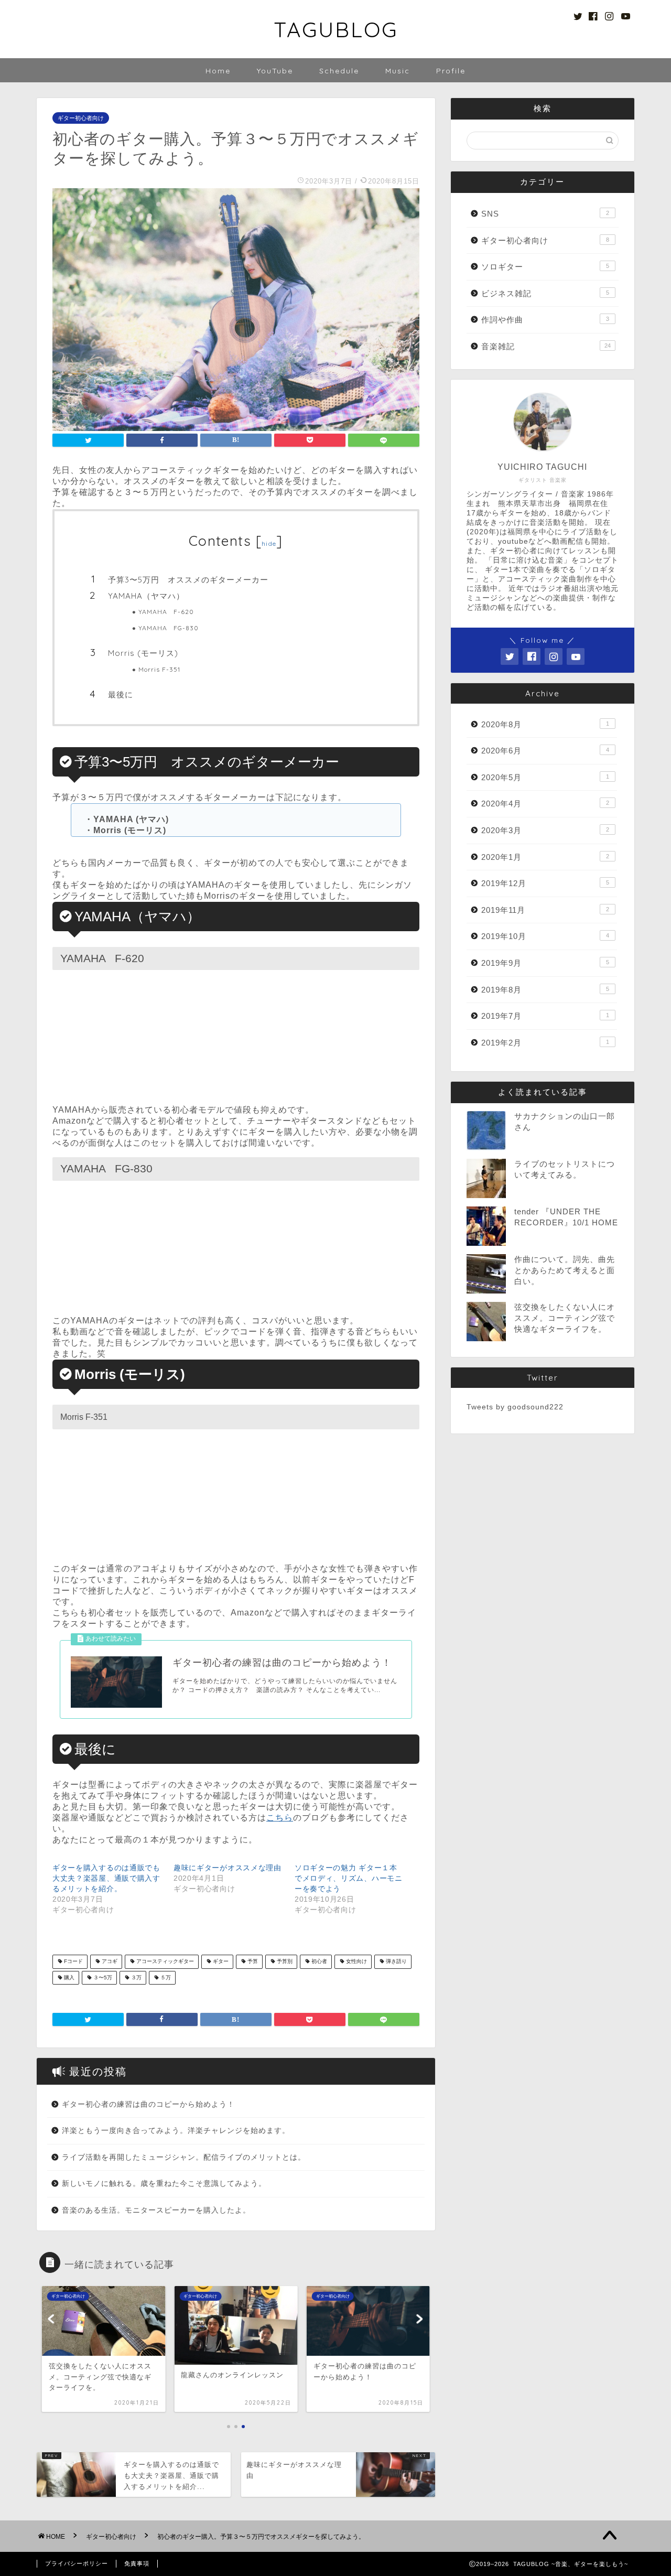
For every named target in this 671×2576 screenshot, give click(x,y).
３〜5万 (102, 1977)
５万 (165, 1977)
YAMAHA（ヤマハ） (146, 596)
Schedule (339, 71)
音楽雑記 (546, 346)
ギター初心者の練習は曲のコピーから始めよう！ (148, 2104)
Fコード (73, 1962)
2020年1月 (545, 857)
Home (218, 71)
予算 (252, 1962)
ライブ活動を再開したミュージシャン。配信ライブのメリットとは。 (184, 2157)
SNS (545, 214)
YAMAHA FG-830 (169, 628)
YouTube (275, 71)
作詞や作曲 (545, 320)
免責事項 (137, 2563)
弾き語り (396, 1962)
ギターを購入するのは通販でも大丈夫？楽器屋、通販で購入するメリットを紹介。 (106, 1878)
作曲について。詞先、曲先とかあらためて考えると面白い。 (565, 1270)
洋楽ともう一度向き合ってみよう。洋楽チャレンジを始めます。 (176, 2131)
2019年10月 (545, 936)
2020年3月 (545, 830)
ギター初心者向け (81, 118)
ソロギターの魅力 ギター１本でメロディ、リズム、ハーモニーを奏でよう (349, 1878)
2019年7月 (545, 1016)
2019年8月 (545, 990)
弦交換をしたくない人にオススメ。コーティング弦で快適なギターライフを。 (565, 1318)
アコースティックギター (164, 1962)
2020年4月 (545, 804)
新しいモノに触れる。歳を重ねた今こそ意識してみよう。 (164, 2184)
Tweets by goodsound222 (515, 1407)
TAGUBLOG (336, 29)
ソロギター (545, 267)
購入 (68, 1977)
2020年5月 (545, 777)
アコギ (109, 1962)
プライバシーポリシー (77, 2563)
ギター (220, 1962)
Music (398, 71)
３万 (136, 1977)
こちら (280, 1818)
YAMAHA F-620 (166, 612)
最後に (121, 694)
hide (269, 543)
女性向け (356, 1962)
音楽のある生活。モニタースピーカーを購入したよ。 (156, 2210)
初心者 (318, 1962)
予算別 (284, 1962)
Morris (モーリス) (143, 653)
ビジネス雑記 (545, 293)
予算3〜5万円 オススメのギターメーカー (188, 580)
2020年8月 (545, 724)
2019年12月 (545, 883)
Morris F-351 (159, 669)
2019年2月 (545, 1043)
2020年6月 (545, 751)
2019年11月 (545, 910)
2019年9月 (545, 963)
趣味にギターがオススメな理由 (228, 1868)
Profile (451, 71)
